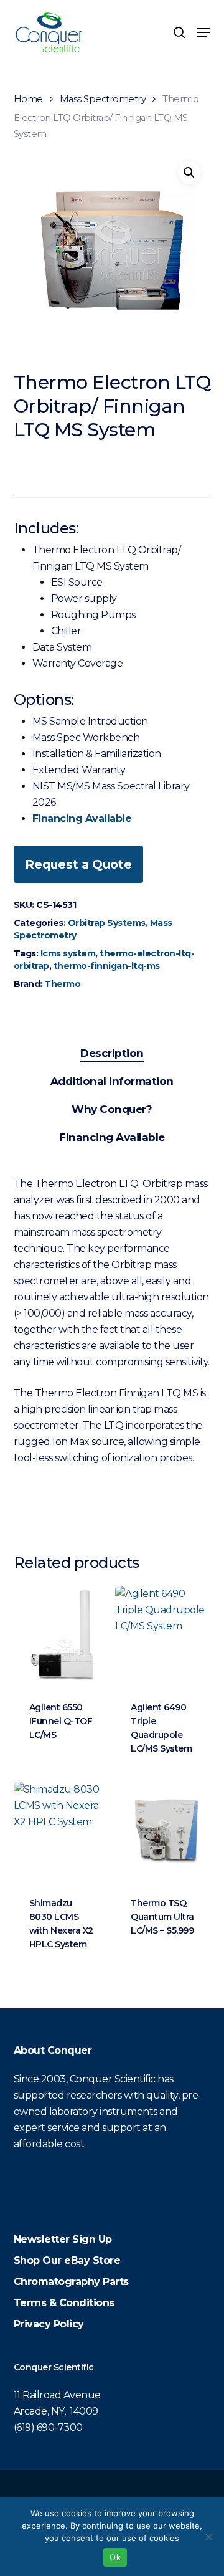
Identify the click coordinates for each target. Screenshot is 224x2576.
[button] (203, 32)
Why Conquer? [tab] (112, 1109)
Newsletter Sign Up (63, 2239)
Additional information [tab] (112, 1081)
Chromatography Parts (71, 2282)
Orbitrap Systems (107, 923)
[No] (208, 2537)
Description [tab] (112, 1053)
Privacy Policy (49, 2324)
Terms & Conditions (64, 2303)
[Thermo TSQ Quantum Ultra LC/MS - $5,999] (165, 1831)
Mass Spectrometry (103, 99)
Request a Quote (78, 864)
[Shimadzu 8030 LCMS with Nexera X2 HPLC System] (63, 1831)
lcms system (68, 953)
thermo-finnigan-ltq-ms (107, 966)
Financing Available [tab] (112, 1137)
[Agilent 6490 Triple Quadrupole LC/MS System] (165, 1635)
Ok (115, 2557)
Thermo (62, 984)
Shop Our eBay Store (67, 2260)
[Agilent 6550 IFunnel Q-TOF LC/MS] (63, 1635)
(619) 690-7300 (48, 2427)
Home (28, 99)
